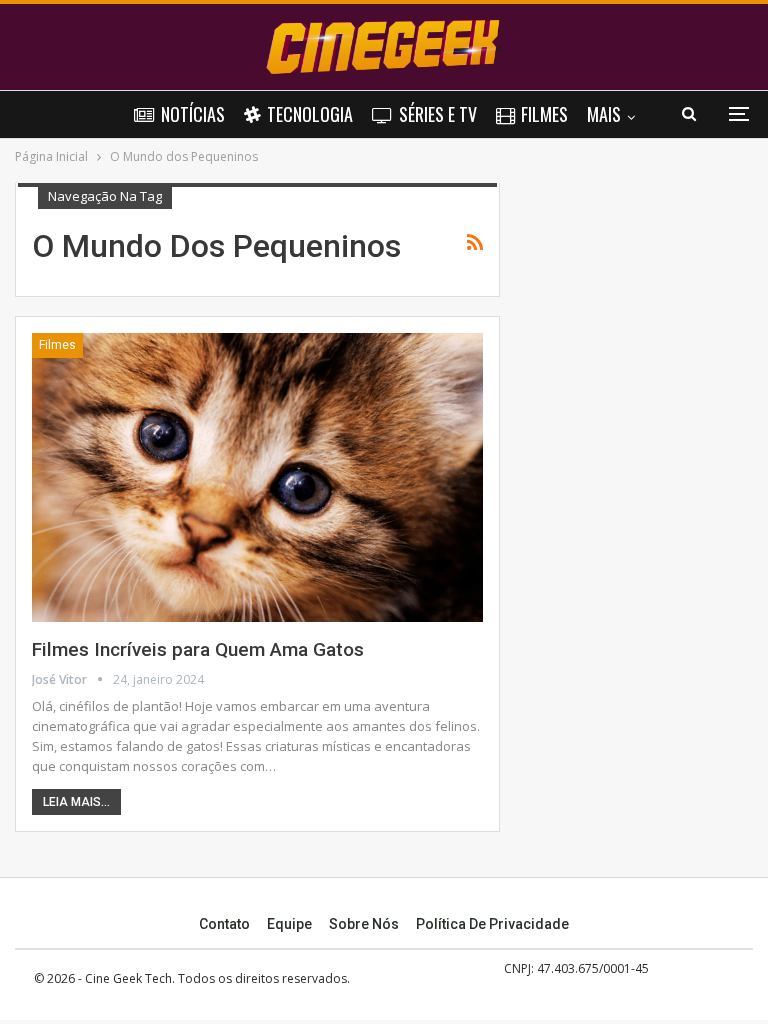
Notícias (193, 114)
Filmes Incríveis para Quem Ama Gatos (198, 649)
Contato (224, 924)
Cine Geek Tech (128, 978)
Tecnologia (310, 114)
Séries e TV (438, 114)
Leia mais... (76, 802)
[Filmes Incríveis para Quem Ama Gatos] (257, 477)
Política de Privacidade (492, 924)
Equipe (289, 924)
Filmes (544, 114)
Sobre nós (364, 924)
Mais (604, 114)
